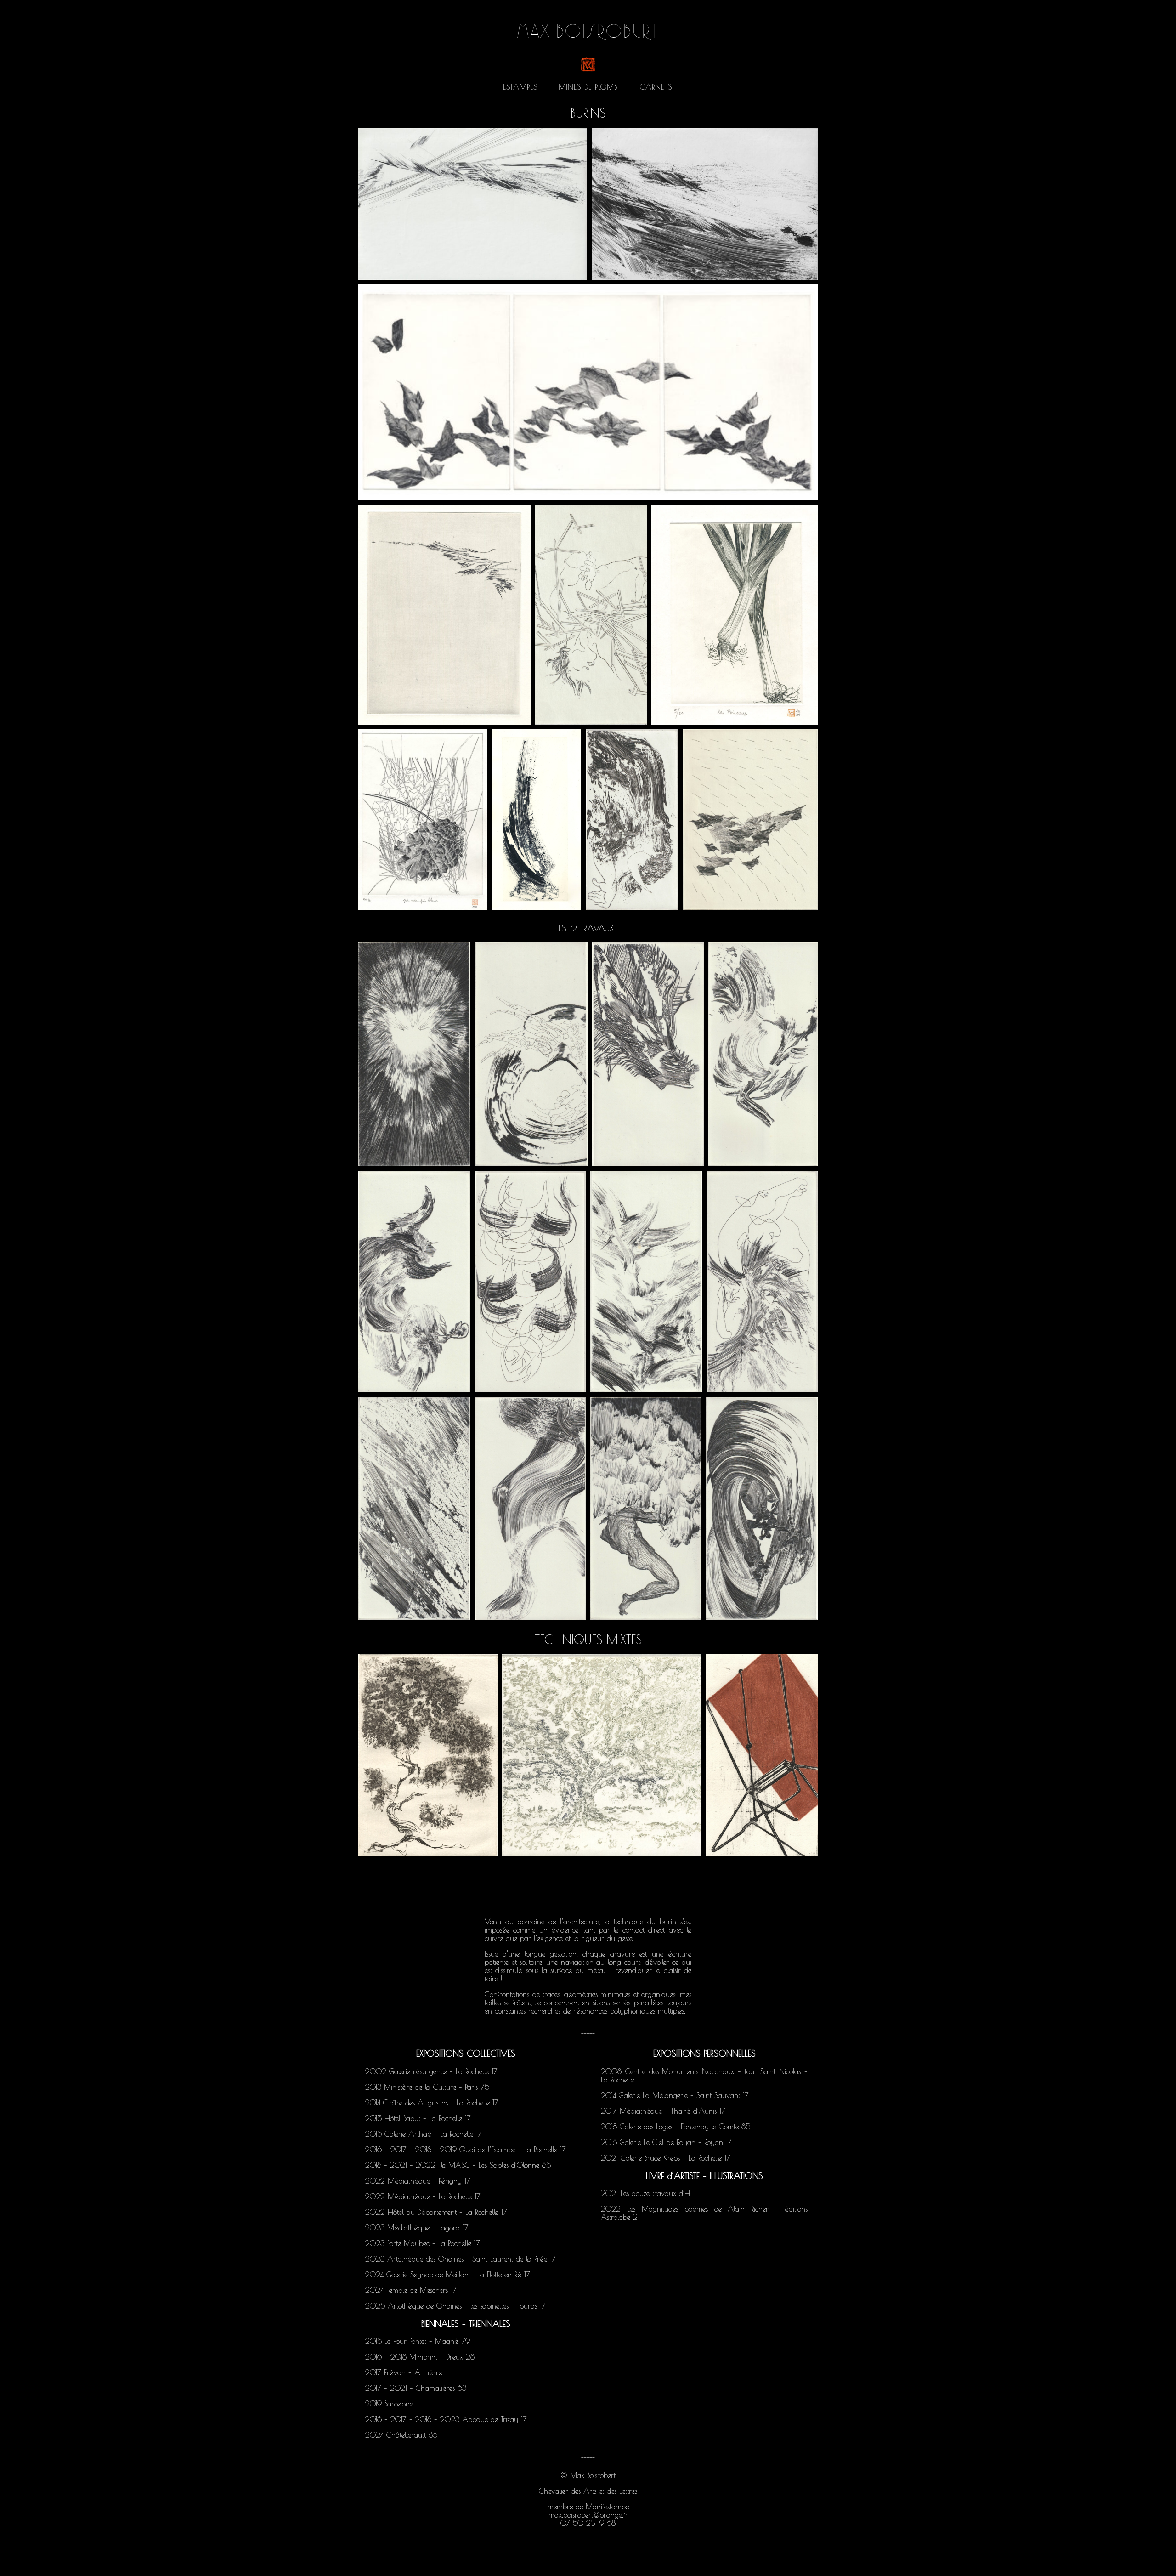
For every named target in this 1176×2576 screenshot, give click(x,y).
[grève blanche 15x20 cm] (444, 615)
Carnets (656, 87)
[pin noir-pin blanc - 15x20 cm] (423, 820)
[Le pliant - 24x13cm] (762, 1755)
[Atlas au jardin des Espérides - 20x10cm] (646, 1508)
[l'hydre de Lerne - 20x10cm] (531, 1054)
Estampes (520, 87)
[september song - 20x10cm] (750, 820)
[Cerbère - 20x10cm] (762, 1508)
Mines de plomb (588, 87)
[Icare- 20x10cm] (591, 615)
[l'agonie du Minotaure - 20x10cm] (632, 820)
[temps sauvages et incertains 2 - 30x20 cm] (473, 204)
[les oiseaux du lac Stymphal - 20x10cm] (646, 1282)
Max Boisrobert (588, 36)
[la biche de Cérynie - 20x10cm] (763, 1054)
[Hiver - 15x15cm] (601, 1755)
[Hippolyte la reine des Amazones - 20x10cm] (530, 1508)
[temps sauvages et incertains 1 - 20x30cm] (705, 204)
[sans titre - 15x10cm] (428, 1755)
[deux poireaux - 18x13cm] (735, 615)
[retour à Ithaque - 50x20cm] (536, 820)
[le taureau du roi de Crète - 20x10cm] (414, 1282)
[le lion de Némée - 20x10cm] (414, 1054)
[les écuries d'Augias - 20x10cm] (414, 1508)
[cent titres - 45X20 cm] (588, 392)
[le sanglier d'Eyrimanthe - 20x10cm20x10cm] (648, 1054)
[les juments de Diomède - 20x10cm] (762, 1282)
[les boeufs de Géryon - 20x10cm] (530, 1282)
